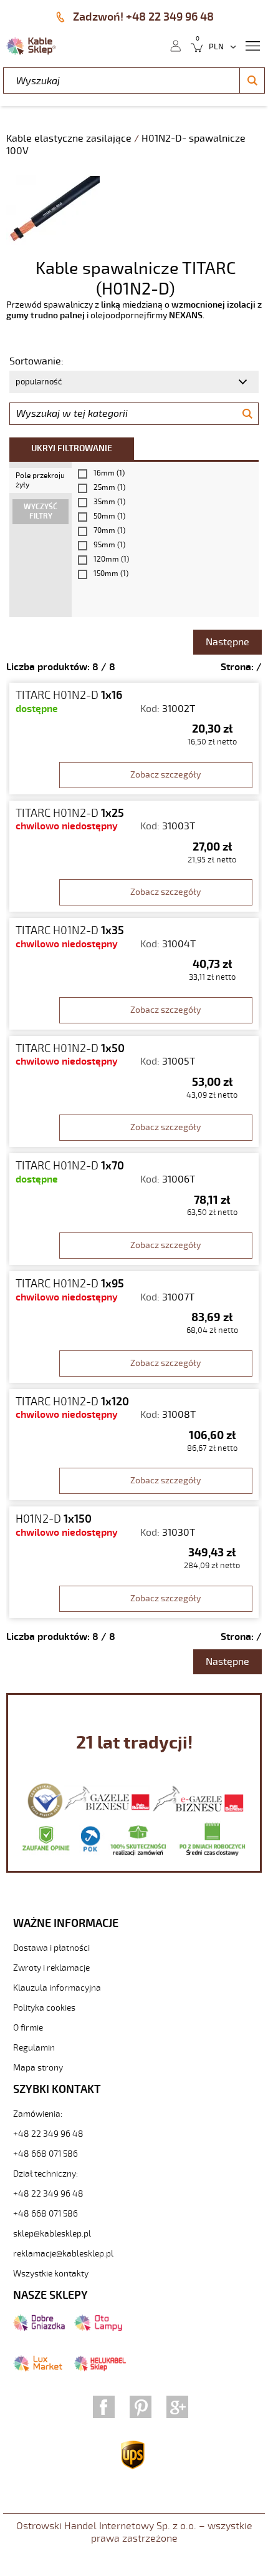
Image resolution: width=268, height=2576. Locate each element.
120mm (111, 559)
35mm (109, 502)
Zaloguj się (175, 45)
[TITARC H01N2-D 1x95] (134, 1327)
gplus (177, 2407)
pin (141, 2407)
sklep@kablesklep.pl (52, 2234)
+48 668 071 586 (45, 2154)
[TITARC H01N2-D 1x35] (134, 974)
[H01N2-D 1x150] (134, 1562)
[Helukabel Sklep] (100, 2369)
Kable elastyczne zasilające (70, 139)
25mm (109, 488)
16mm (109, 473)
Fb (104, 2407)
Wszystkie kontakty (51, 2274)
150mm (111, 574)
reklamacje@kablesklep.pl (63, 2254)
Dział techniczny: (45, 2174)
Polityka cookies (44, 2008)
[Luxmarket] (38, 2369)
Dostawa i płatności (51, 1948)
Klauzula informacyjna (57, 1988)
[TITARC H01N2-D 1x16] (134, 739)
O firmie (28, 2028)
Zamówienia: (38, 2114)
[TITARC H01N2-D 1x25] (134, 856)
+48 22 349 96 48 (48, 2134)
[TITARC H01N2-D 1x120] (134, 1445)
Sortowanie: (36, 361)
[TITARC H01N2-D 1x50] (134, 1092)
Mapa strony (38, 2068)
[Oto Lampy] (98, 2328)
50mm (109, 516)
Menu (252, 45)
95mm (109, 545)
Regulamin (34, 2048)
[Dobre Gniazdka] (39, 2328)
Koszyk (193, 45)
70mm (109, 531)
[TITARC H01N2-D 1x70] (134, 1209)
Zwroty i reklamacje (51, 1968)
